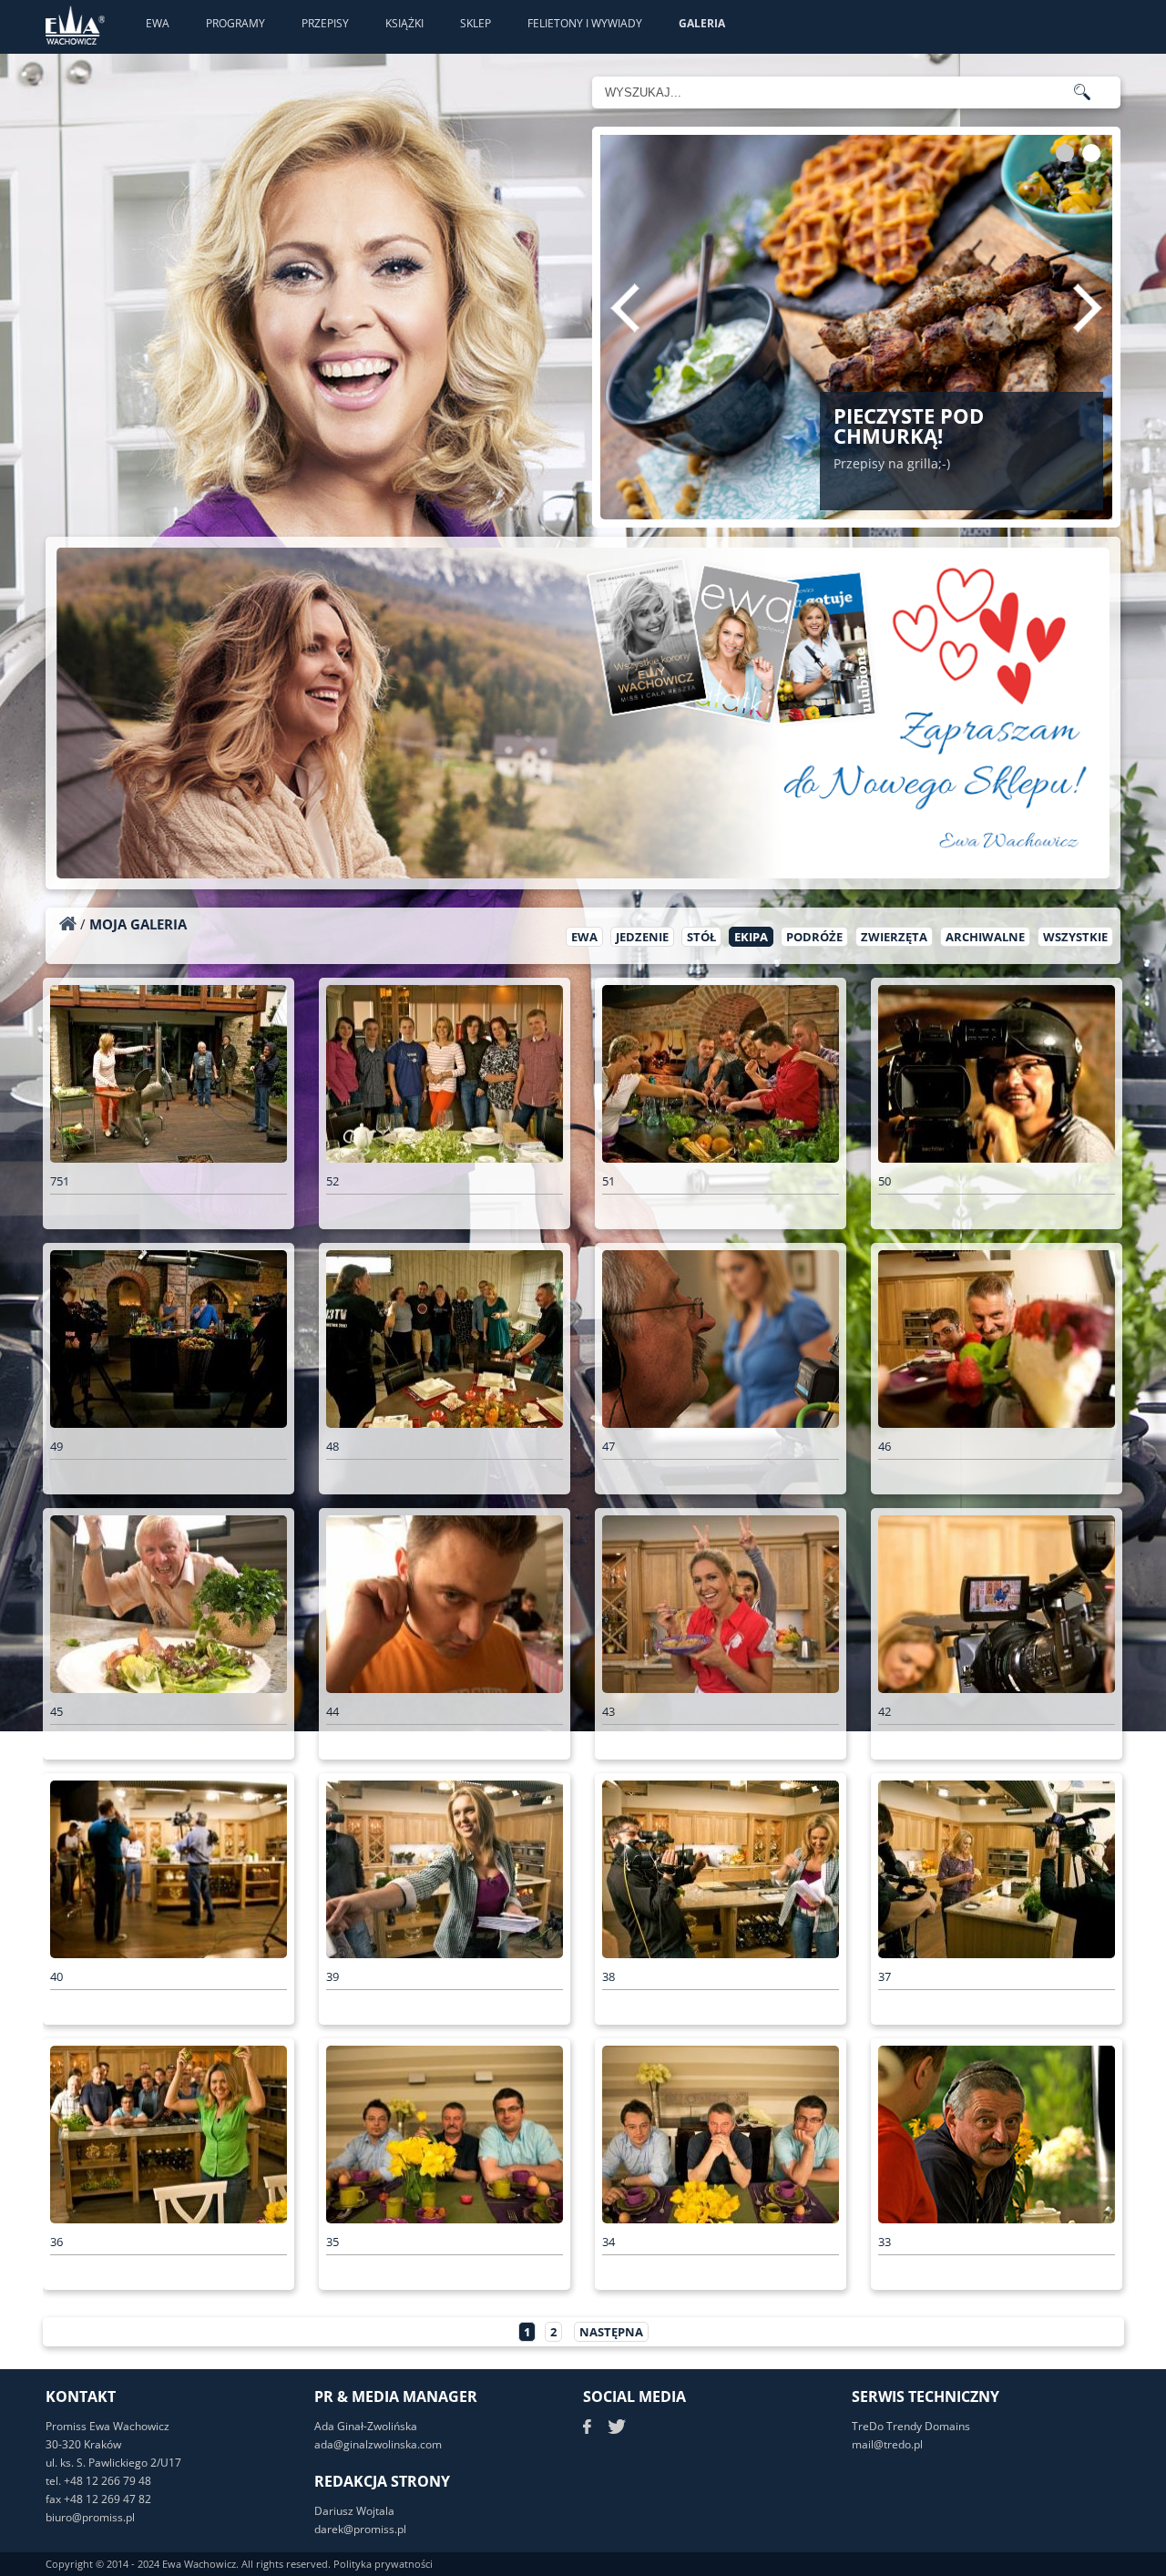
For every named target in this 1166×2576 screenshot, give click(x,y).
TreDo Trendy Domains (911, 2426)
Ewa (158, 23)
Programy (235, 23)
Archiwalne (985, 937)
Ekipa (751, 937)
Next (1088, 308)
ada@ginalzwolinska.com (378, 2444)
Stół (701, 937)
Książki (404, 23)
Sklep (476, 23)
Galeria (702, 23)
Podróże (814, 937)
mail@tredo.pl (887, 2444)
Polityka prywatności (383, 2564)
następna (611, 2332)
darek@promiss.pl (360, 2529)
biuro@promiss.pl (90, 2517)
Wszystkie (1075, 937)
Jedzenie (642, 937)
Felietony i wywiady (585, 23)
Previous (625, 308)
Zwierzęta (894, 937)
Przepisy (325, 23)
